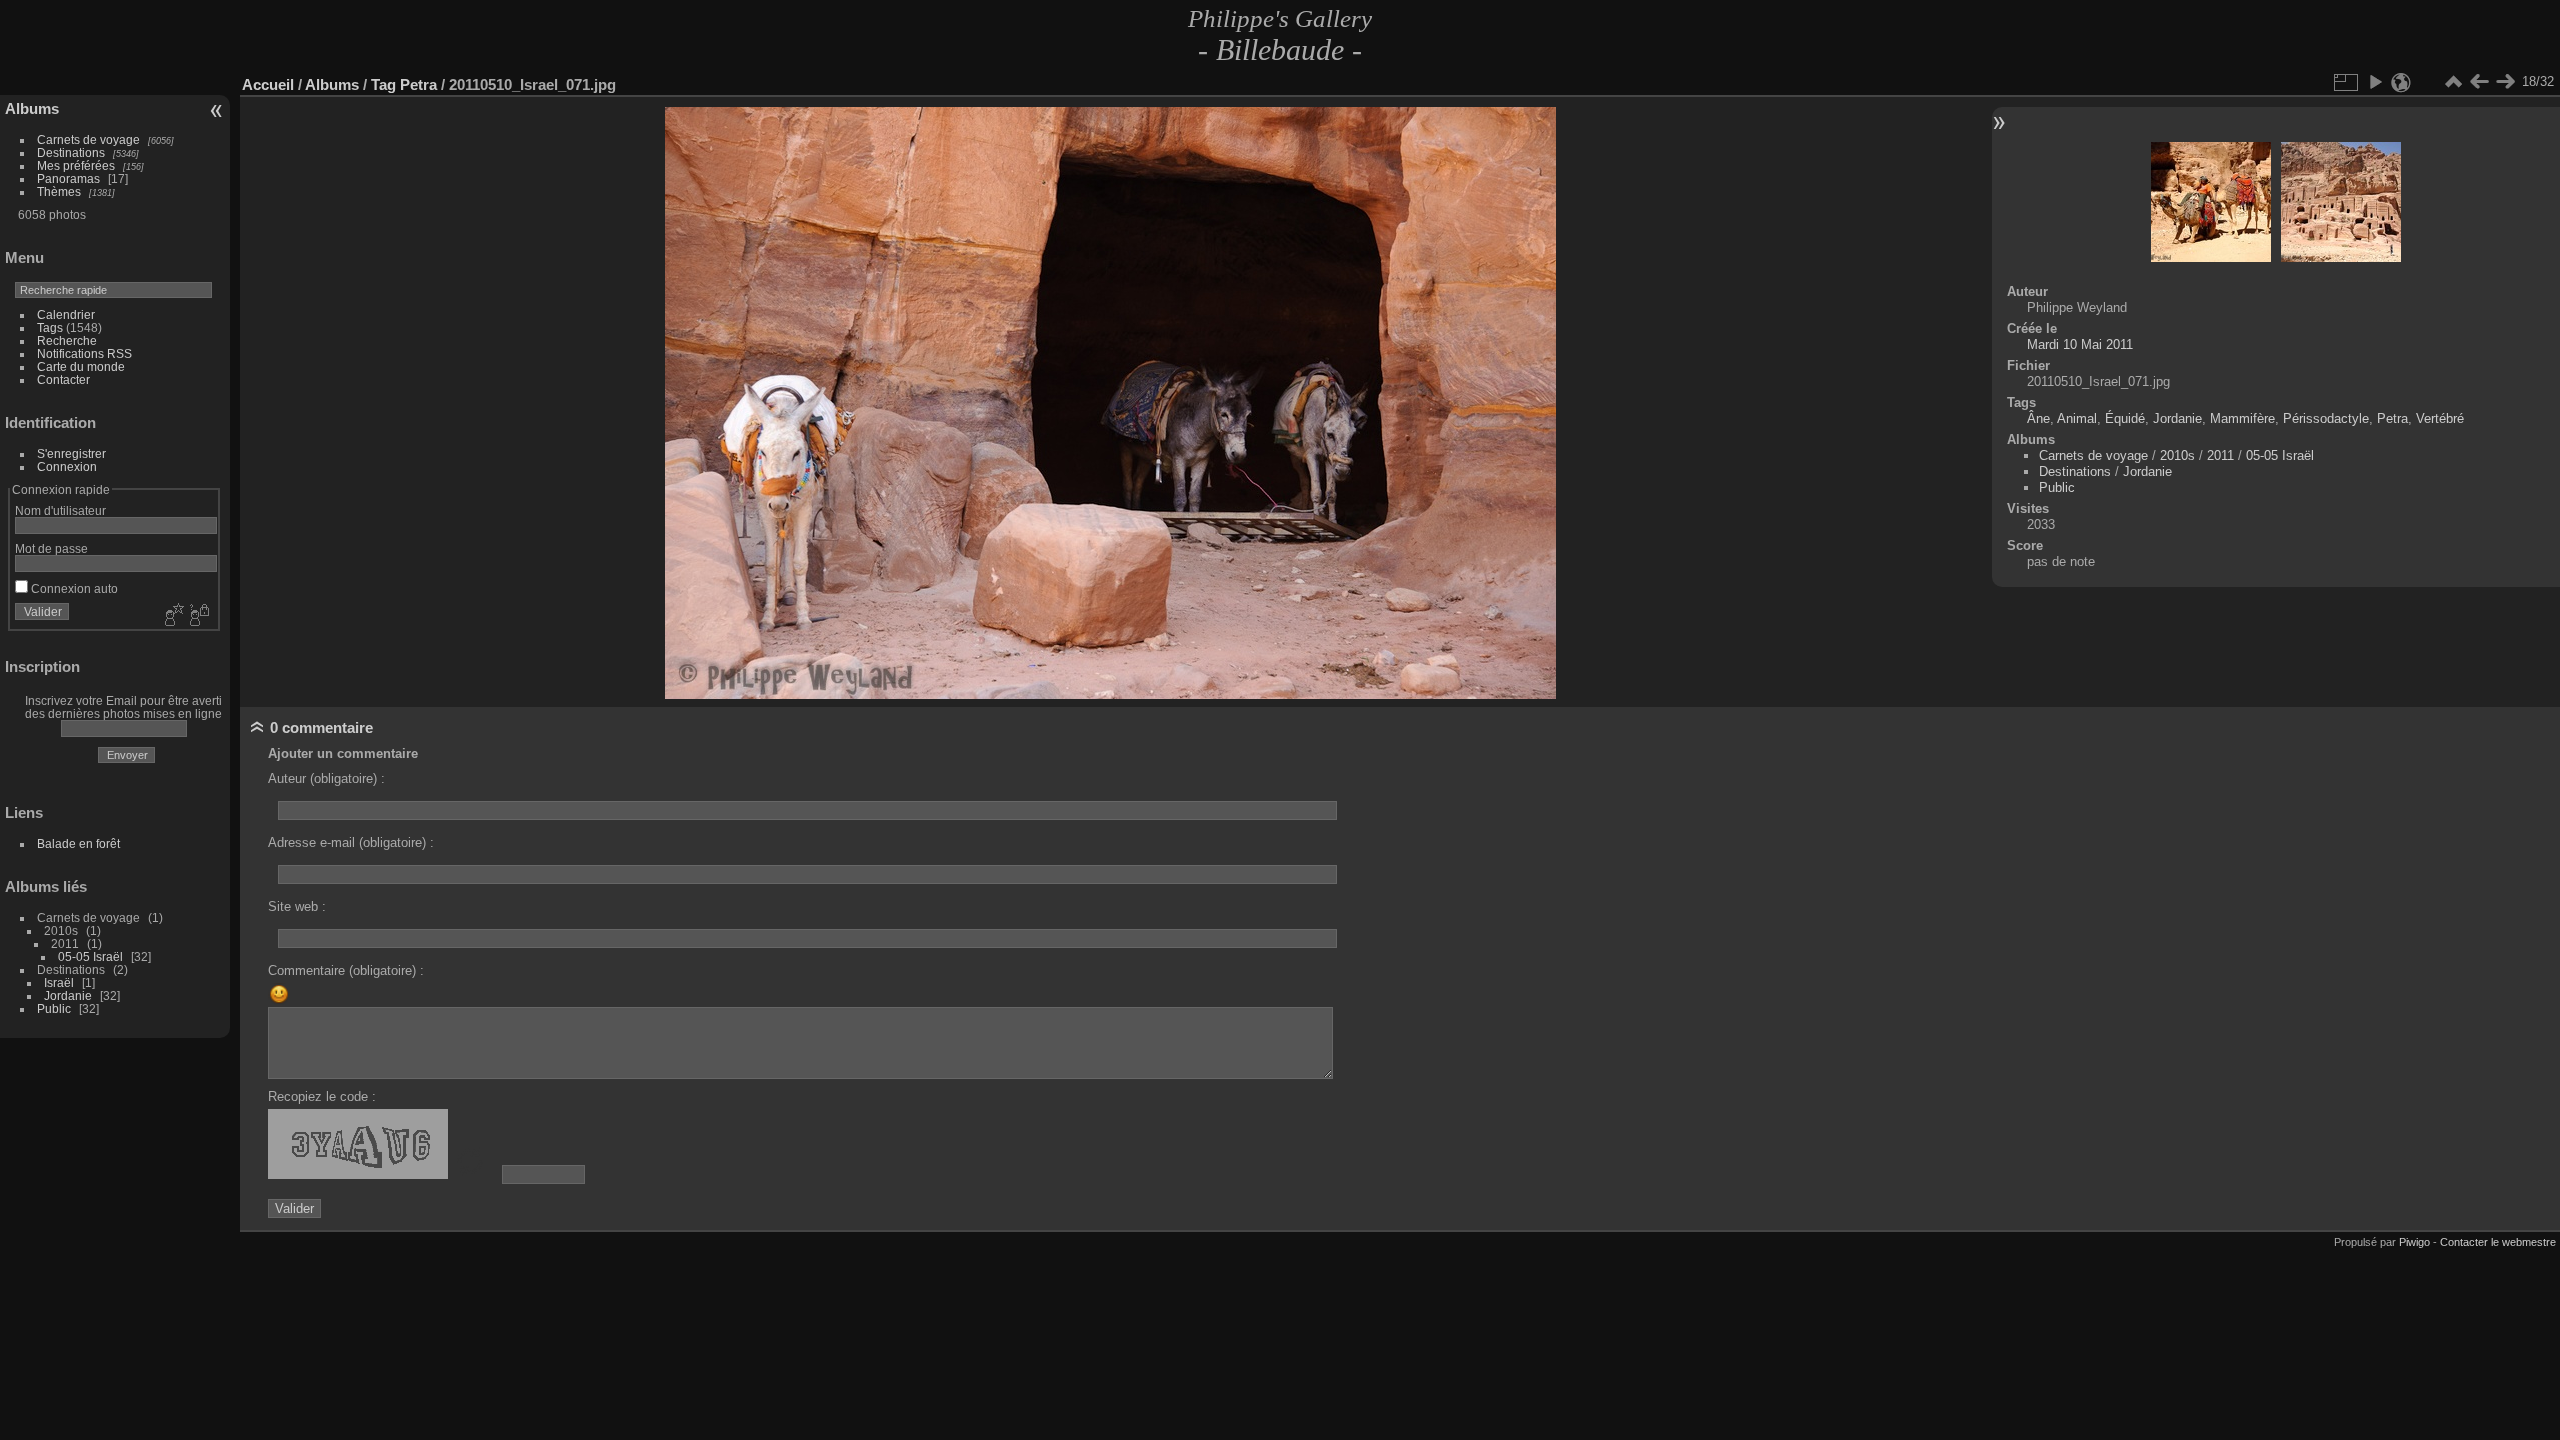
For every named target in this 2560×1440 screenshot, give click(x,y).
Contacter (63, 379)
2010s (2177, 455)
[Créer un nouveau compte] (172, 616)
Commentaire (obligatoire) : (346, 970)
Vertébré (2440, 418)
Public (54, 1008)
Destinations (71, 152)
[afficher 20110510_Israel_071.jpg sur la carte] (2401, 82)
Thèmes (59, 191)
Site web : (297, 906)
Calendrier (66, 314)
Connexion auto (73, 588)
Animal (2077, 418)
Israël (59, 982)
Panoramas (68, 178)
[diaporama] (2375, 82)
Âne (2038, 418)
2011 (2220, 455)
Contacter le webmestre (2498, 1242)
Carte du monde (81, 366)
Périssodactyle (2326, 418)
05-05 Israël (90, 956)
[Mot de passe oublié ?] (198, 616)
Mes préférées (76, 165)
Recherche (67, 340)
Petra (418, 84)
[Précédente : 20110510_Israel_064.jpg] (2479, 82)
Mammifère (2242, 418)
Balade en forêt (78, 843)
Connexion (67, 466)
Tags (50, 327)
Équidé (2125, 418)
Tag (383, 84)
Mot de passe (51, 548)
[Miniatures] (2453, 82)
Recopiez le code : (322, 1096)
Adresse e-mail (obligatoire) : (351, 842)
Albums (32, 108)
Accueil (268, 84)
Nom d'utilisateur (60, 510)
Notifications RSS (84, 353)
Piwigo (2414, 1242)
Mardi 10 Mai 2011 (2080, 344)
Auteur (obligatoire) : (326, 778)
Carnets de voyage (88, 139)
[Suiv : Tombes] (2505, 82)
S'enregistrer (71, 453)
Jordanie (68, 995)
